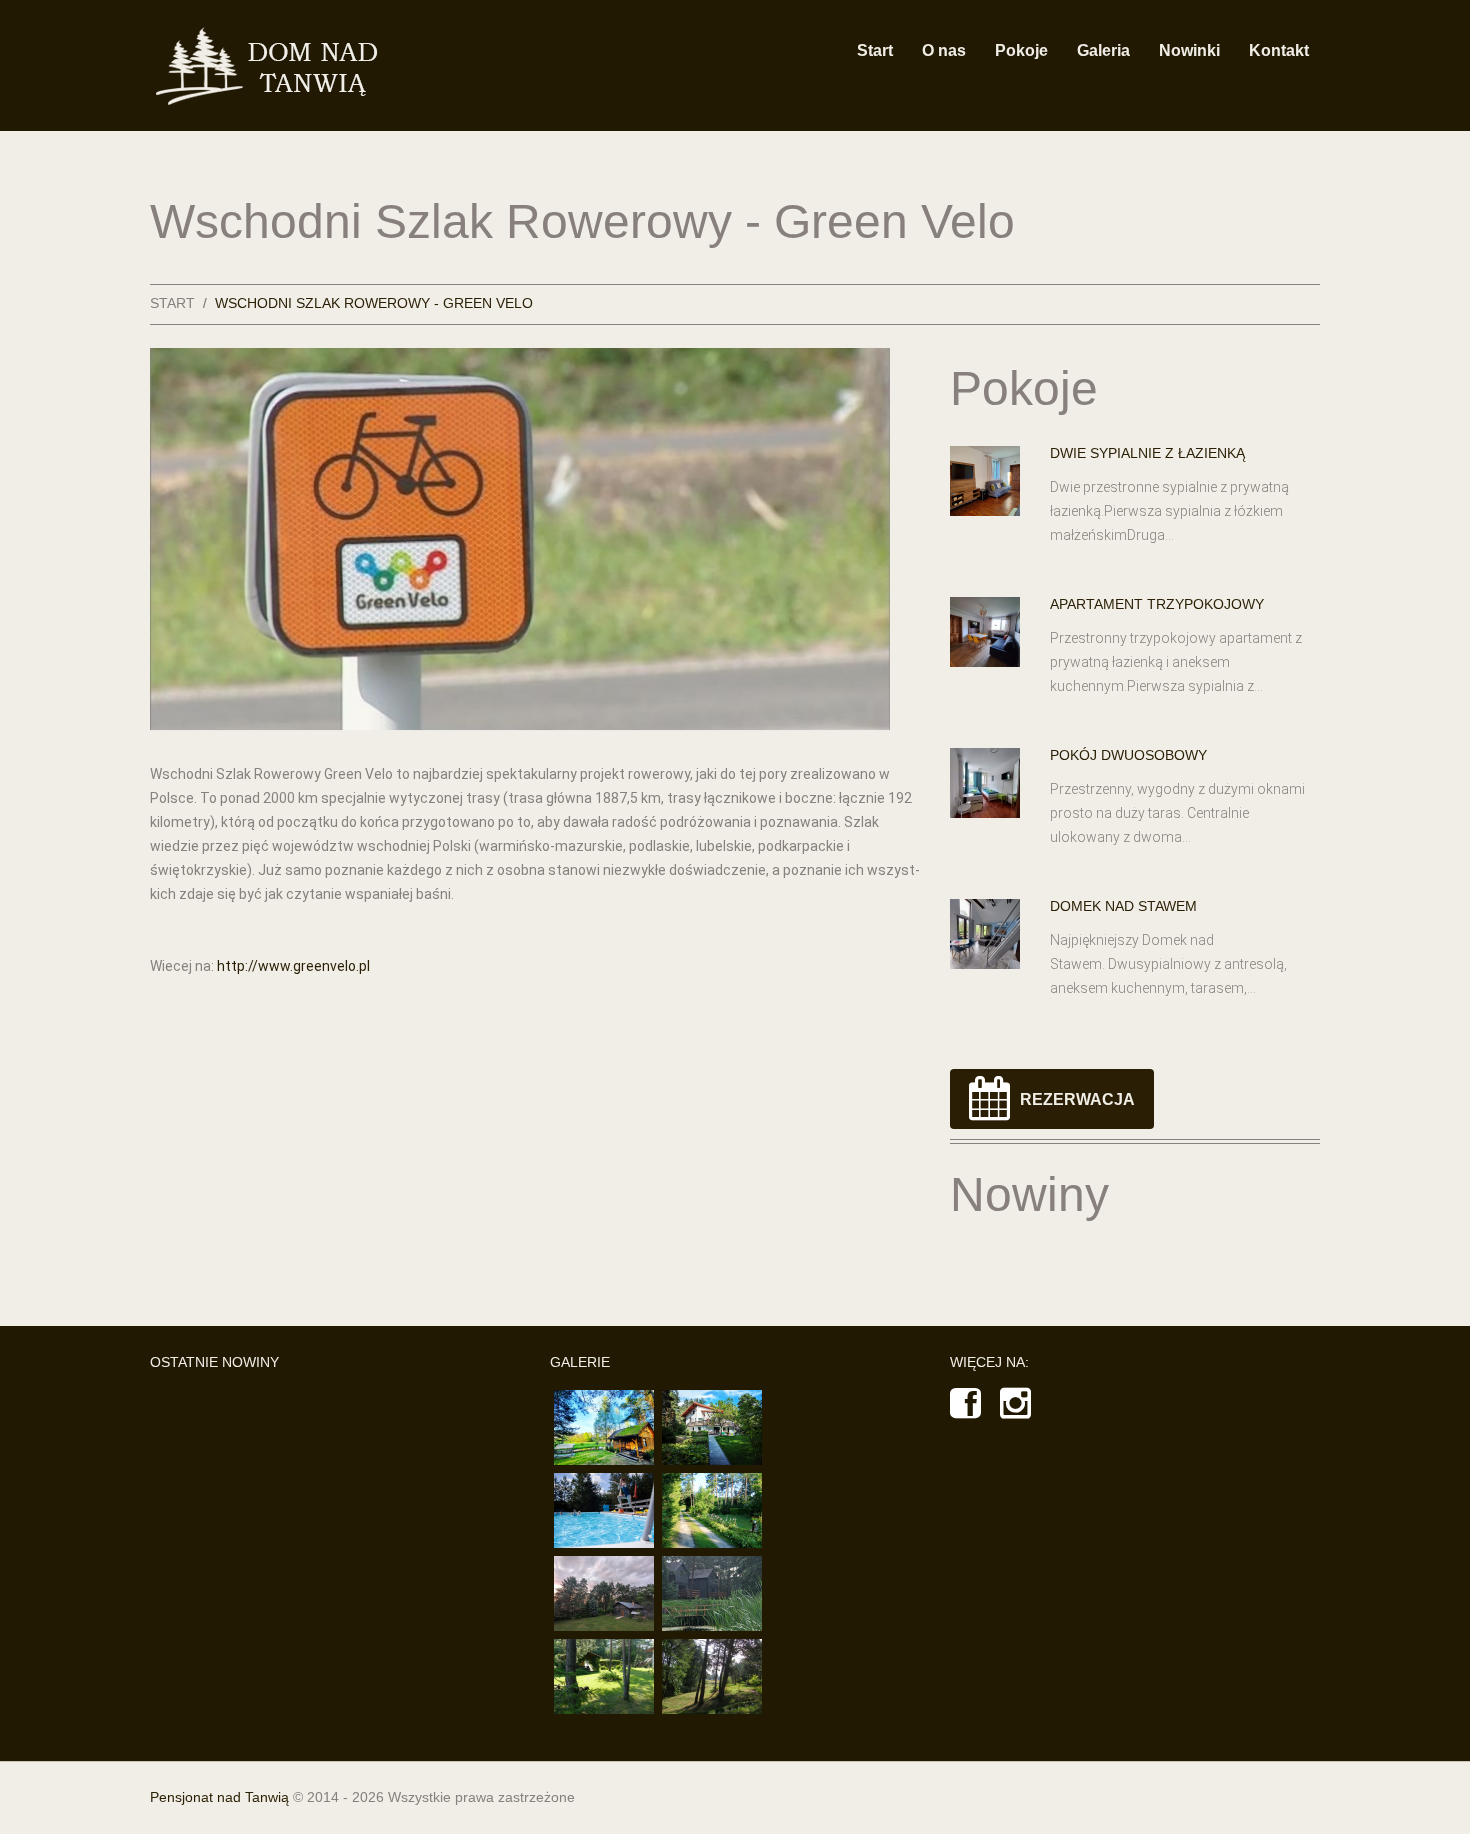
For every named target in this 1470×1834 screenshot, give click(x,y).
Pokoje (1021, 50)
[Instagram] (1015, 1411)
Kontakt (1279, 50)
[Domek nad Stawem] (604, 1427)
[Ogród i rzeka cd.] (604, 1676)
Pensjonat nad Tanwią (219, 1797)
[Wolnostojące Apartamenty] (604, 1593)
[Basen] (604, 1510)
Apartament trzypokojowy (1157, 604)
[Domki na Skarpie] (712, 1593)
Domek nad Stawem (1123, 906)
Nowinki (1189, 50)
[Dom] (712, 1427)
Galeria (1103, 50)
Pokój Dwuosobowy (1128, 755)
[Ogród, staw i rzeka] (712, 1510)
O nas (944, 50)
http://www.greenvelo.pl (293, 966)
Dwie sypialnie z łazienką (1147, 453)
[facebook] (965, 1411)
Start (875, 50)
